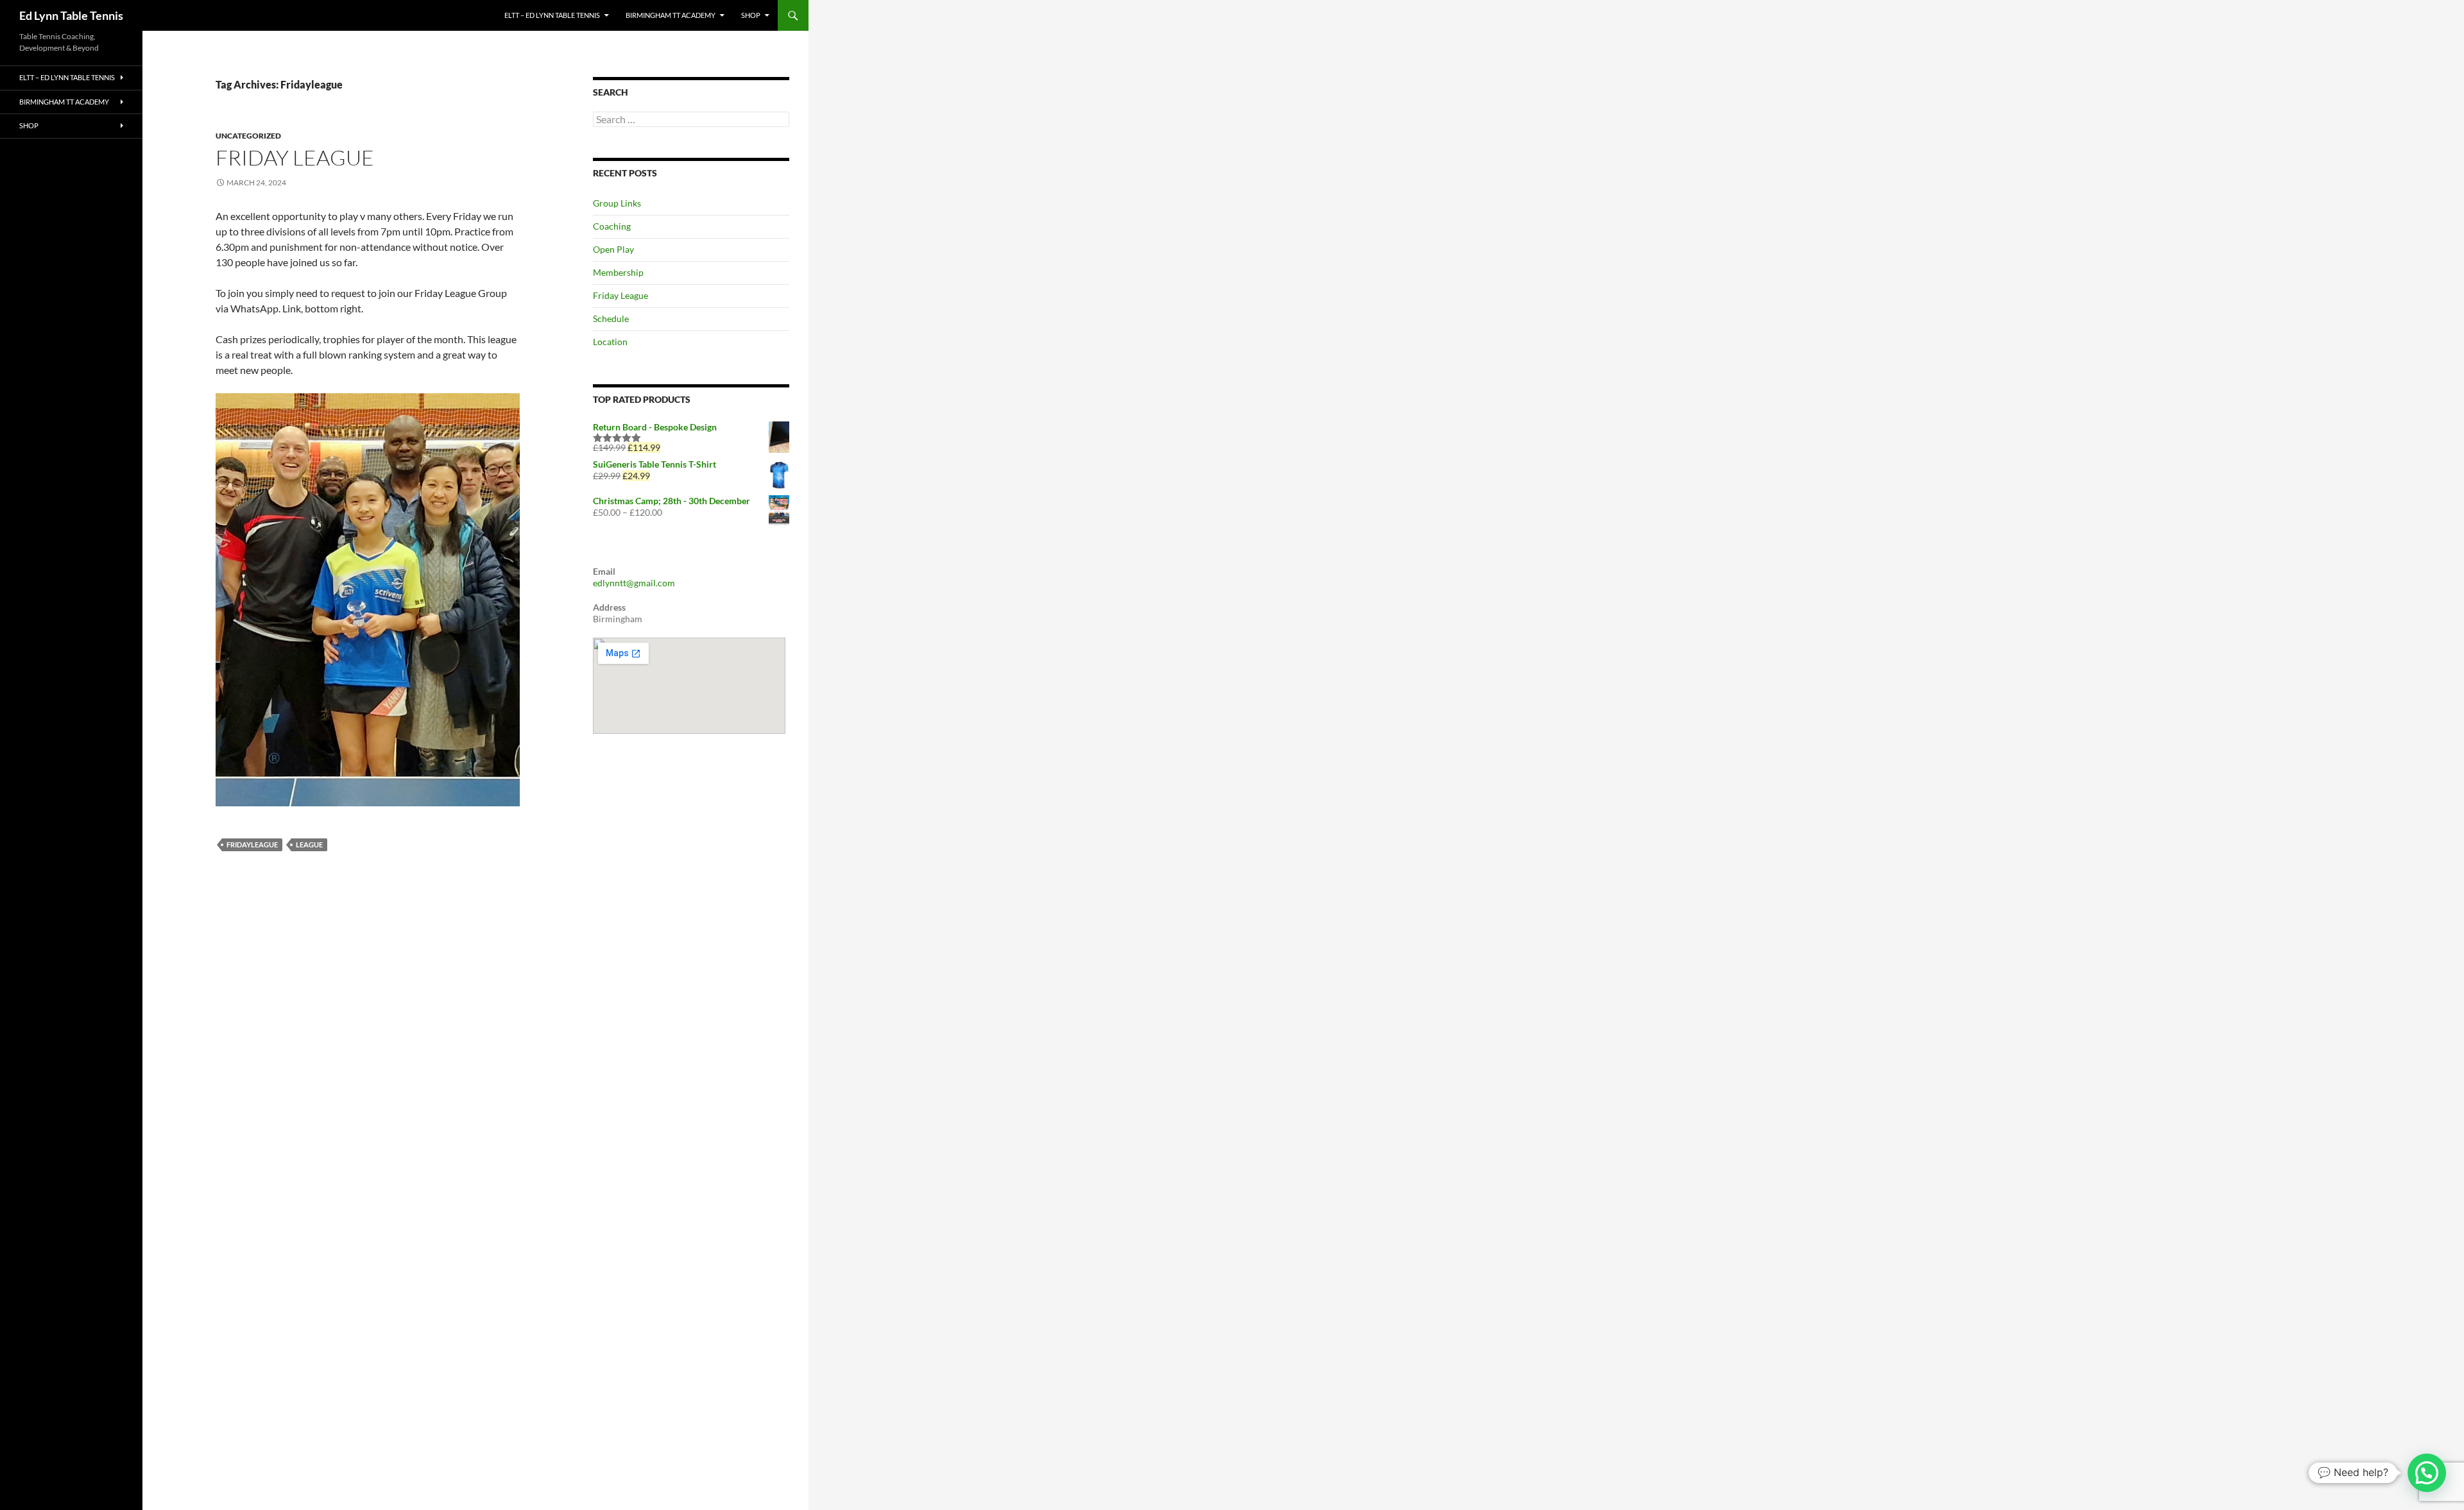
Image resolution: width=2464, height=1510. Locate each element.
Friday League (295, 157)
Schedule (611, 318)
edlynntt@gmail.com (634, 583)
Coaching (612, 226)
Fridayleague (252, 844)
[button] (2427, 1473)
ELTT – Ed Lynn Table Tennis (552, 15)
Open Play (613, 249)
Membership (618, 272)
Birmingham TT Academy (671, 15)
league (309, 844)
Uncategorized (248, 136)
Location (610, 342)
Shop (751, 15)
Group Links (617, 203)
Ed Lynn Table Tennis (71, 15)
